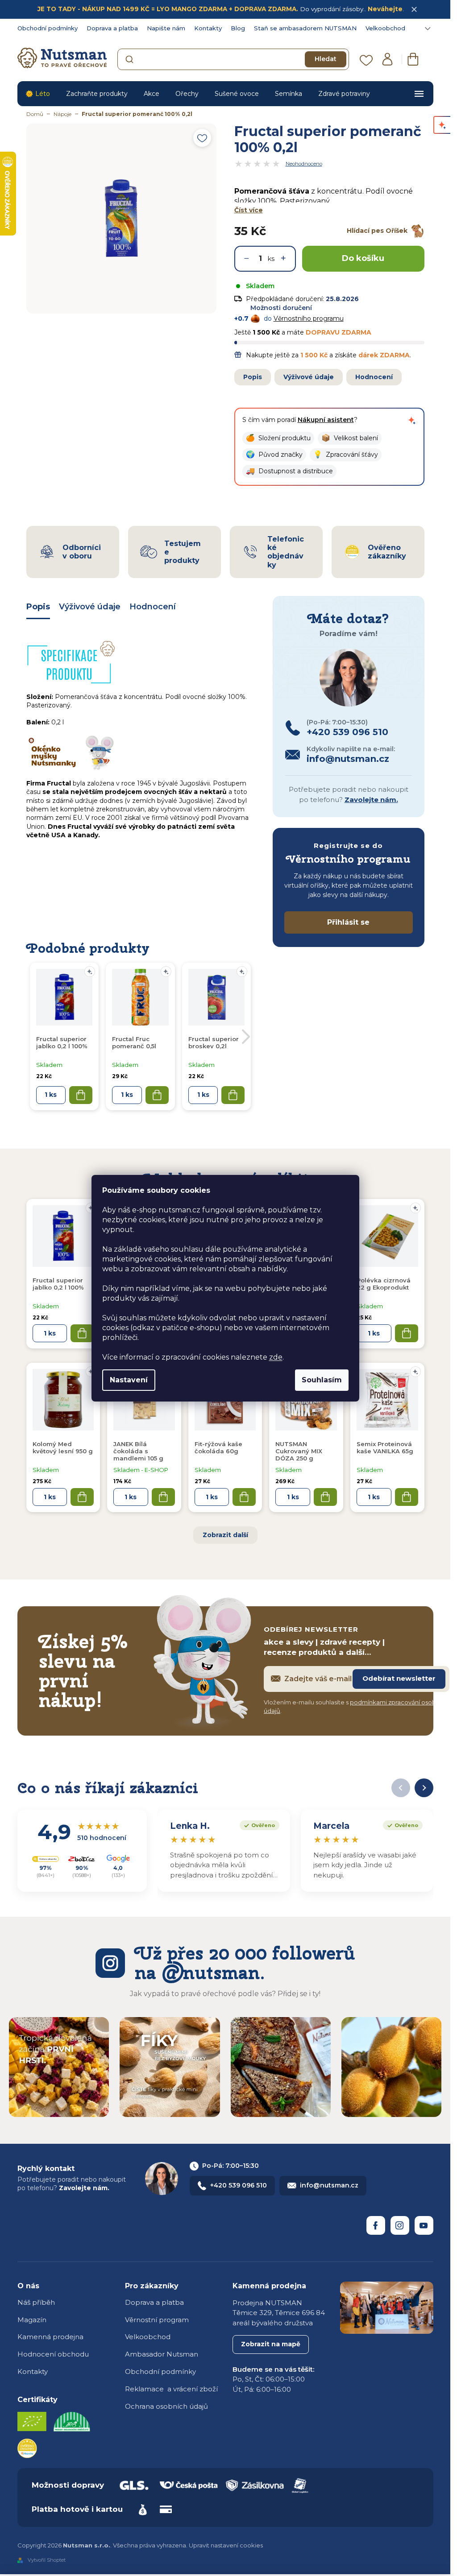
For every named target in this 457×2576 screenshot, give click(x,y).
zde (276, 1357)
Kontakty (208, 28)
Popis (253, 377)
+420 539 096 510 (239, 2185)
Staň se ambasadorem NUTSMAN (305, 28)
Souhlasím (322, 1380)
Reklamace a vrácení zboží (171, 2389)
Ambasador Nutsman (162, 2354)
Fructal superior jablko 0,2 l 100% (58, 1284)
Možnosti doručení (281, 308)
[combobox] (233, 59)
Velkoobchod (385, 28)
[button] (278, 438)
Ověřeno (257, 1824)
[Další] (424, 1788)
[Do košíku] (82, 1333)
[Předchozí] (401, 1788)
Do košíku (363, 258)
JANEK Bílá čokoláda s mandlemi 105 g (138, 1451)
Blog (238, 28)
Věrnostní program (157, 2320)
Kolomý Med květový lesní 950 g (63, 1447)
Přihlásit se (348, 922)
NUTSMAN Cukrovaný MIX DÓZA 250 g (299, 1451)
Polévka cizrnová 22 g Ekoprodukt (384, 1284)
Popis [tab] (38, 607)
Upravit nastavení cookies (226, 2545)
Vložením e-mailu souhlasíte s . (356, 1707)
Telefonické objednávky (286, 552)
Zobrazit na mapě (271, 2344)
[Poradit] (415, 1208)
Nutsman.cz (376, 2225)
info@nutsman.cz (329, 2185)
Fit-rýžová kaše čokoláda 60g (218, 1447)
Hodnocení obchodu (53, 2354)
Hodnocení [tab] (153, 607)
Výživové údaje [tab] (90, 607)
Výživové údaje (309, 377)
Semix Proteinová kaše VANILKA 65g (385, 1447)
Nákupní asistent (326, 420)
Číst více (249, 210)
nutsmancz (400, 2225)
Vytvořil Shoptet (47, 2560)
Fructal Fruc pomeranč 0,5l (134, 1042)
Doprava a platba (112, 28)
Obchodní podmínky (48, 28)
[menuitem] (38, 94)
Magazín (32, 2320)
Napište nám (166, 28)
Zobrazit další (225, 1535)
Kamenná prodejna (50, 2337)
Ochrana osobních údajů (166, 2406)
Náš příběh (36, 2302)
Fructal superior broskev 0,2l (214, 1042)
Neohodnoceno (304, 164)
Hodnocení (374, 377)
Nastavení (129, 1380)
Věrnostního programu (309, 318)
